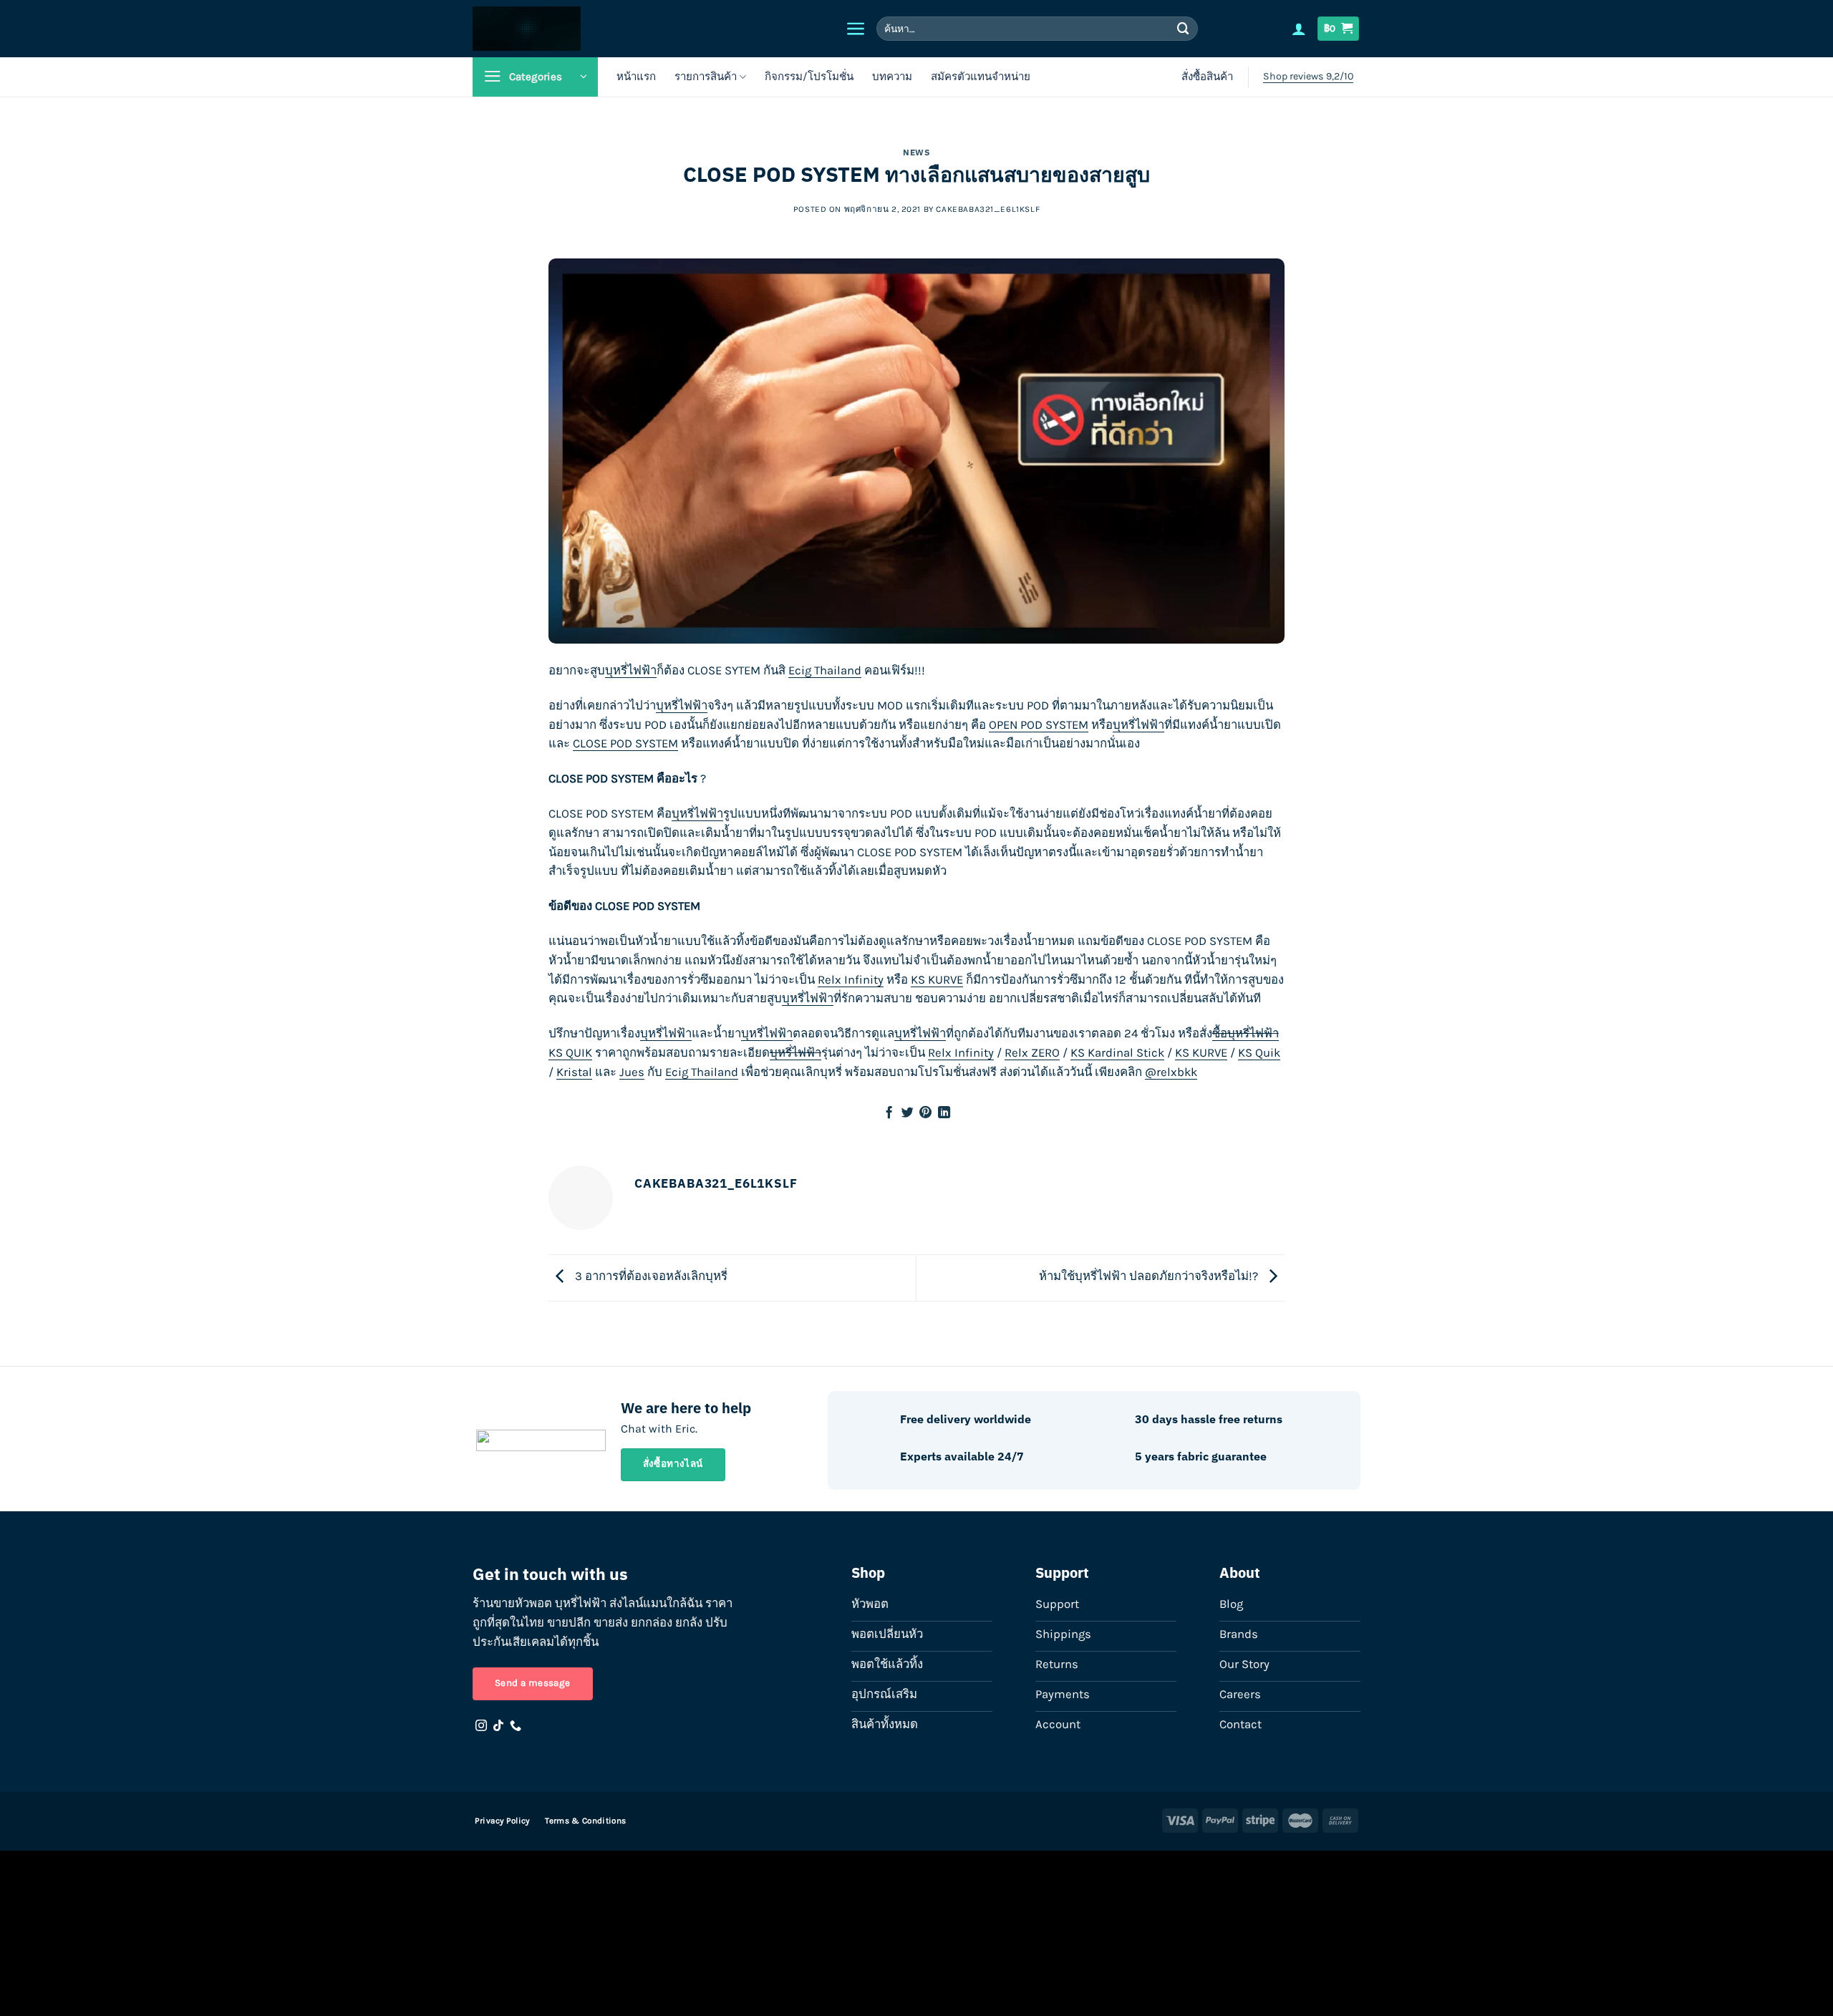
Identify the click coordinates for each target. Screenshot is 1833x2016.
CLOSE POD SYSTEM (625, 743)
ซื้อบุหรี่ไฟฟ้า (1246, 1033)
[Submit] (1184, 28)
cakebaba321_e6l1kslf (988, 209)
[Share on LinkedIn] (944, 1113)
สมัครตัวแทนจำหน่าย (981, 77)
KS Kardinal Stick (1117, 1053)
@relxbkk (1171, 1072)
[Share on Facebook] (889, 1113)
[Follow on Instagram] (481, 1726)
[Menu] (856, 29)
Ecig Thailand (825, 670)
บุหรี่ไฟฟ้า (631, 670)
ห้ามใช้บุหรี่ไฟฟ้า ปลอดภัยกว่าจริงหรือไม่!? (1150, 1277)
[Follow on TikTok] (498, 1726)
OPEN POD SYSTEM (1039, 725)
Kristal (574, 1072)
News (916, 152)
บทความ (892, 77)
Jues (632, 1072)
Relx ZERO (1032, 1053)
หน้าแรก (636, 77)
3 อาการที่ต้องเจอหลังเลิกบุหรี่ (650, 1277)
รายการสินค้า (706, 77)
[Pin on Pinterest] (925, 1113)
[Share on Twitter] (908, 1113)
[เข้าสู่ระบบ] (1299, 29)
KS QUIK (570, 1053)
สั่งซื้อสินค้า (1207, 77)
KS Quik (1259, 1053)
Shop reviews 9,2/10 (1308, 76)
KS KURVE (937, 980)
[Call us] (516, 1726)
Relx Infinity (851, 980)
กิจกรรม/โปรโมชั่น (809, 77)
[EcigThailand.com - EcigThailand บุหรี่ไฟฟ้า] (602, 29)
